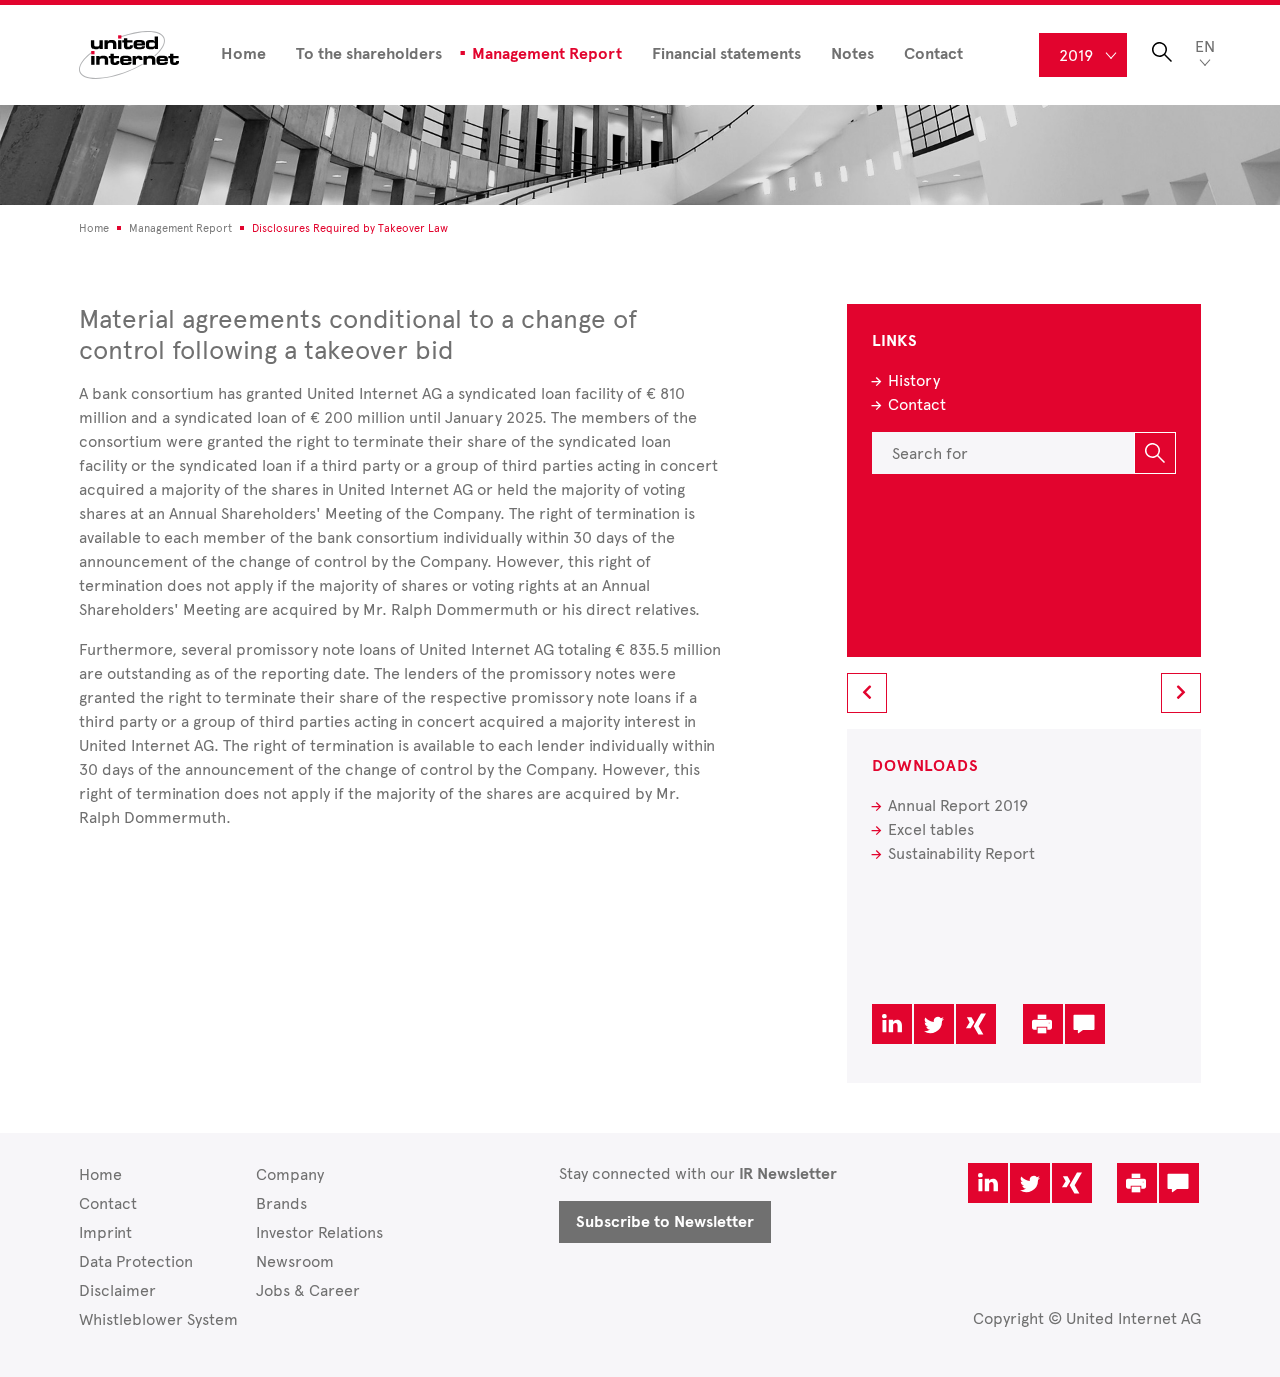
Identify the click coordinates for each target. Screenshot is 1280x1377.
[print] (1043, 1024)
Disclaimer (117, 1290)
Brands (281, 1203)
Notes (852, 54)
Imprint (105, 1232)
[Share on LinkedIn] (892, 1024)
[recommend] (1085, 1024)
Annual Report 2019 (958, 805)
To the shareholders (369, 54)
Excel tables (931, 829)
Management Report (547, 54)
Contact (933, 54)
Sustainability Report (961, 853)
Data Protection (136, 1261)
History (914, 380)
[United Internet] (129, 53)
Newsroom (295, 1261)
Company (290, 1174)
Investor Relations (319, 1232)
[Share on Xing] (976, 1024)
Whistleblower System (158, 1319)
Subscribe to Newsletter (665, 1222)
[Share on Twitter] (934, 1024)
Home (243, 54)
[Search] (1155, 453)
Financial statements (726, 54)
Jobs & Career (308, 1290)
